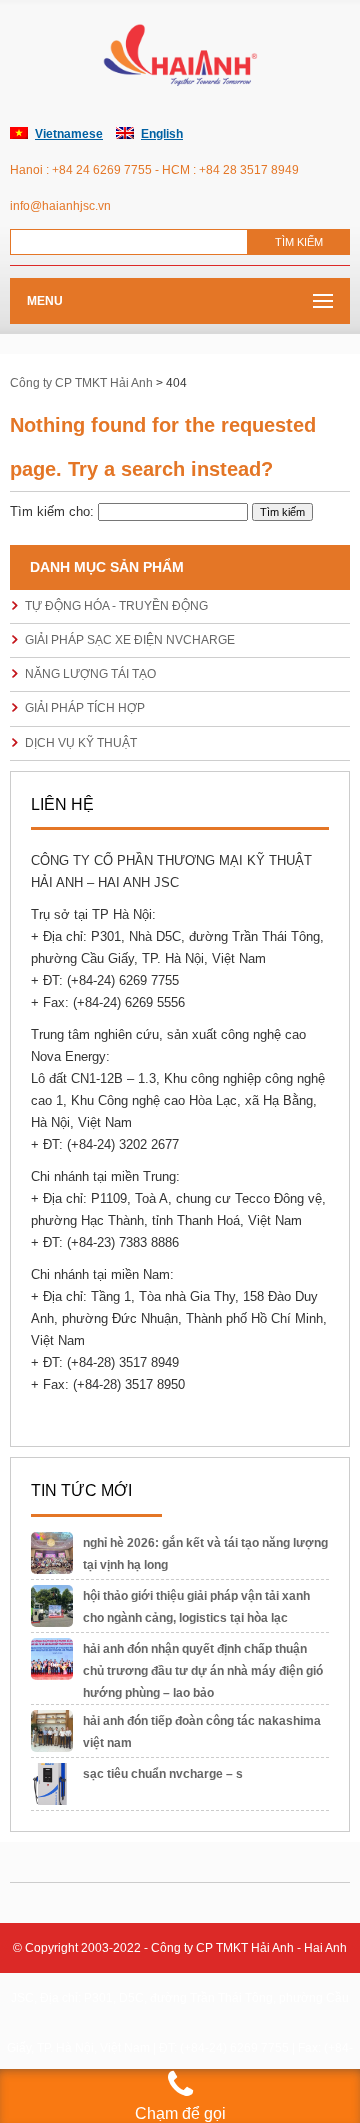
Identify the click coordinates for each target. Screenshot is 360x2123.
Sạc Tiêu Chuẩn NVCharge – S (163, 1774)
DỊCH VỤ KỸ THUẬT (81, 743)
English (162, 134)
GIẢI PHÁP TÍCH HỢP (85, 708)
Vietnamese (69, 134)
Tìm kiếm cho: (52, 511)
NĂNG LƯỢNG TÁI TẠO (90, 674)
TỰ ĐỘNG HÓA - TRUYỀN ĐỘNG (116, 606)
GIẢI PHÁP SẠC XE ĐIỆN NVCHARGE (130, 640)
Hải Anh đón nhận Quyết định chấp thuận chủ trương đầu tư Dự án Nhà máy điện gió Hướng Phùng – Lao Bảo (203, 1671)
